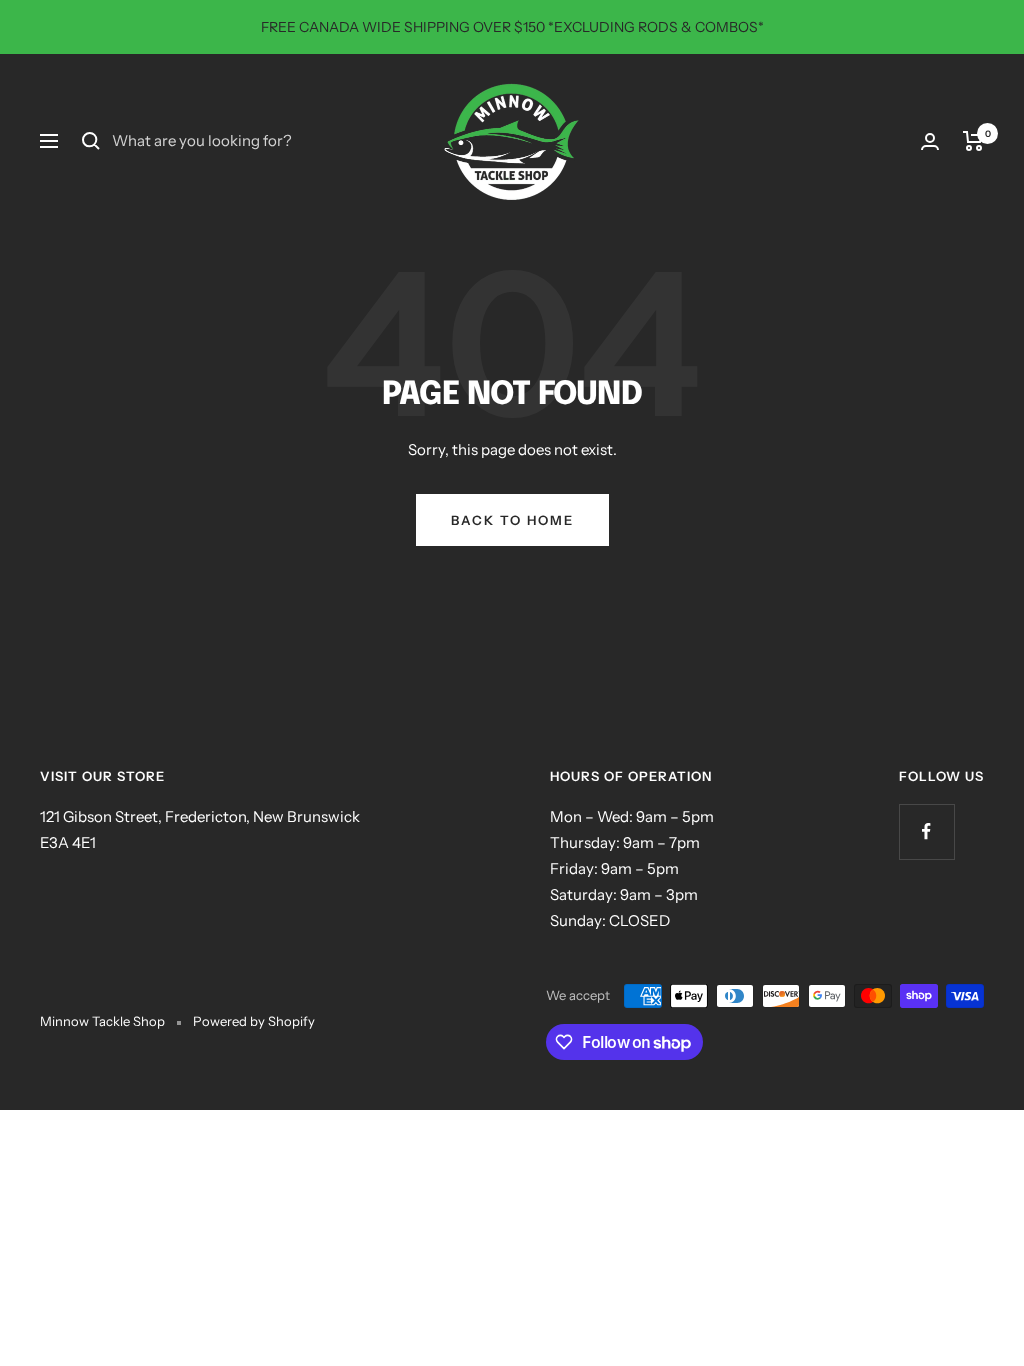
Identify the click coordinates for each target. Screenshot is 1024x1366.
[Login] (930, 141)
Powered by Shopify (254, 1021)
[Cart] (973, 141)
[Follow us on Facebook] (926, 831)
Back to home (512, 520)
